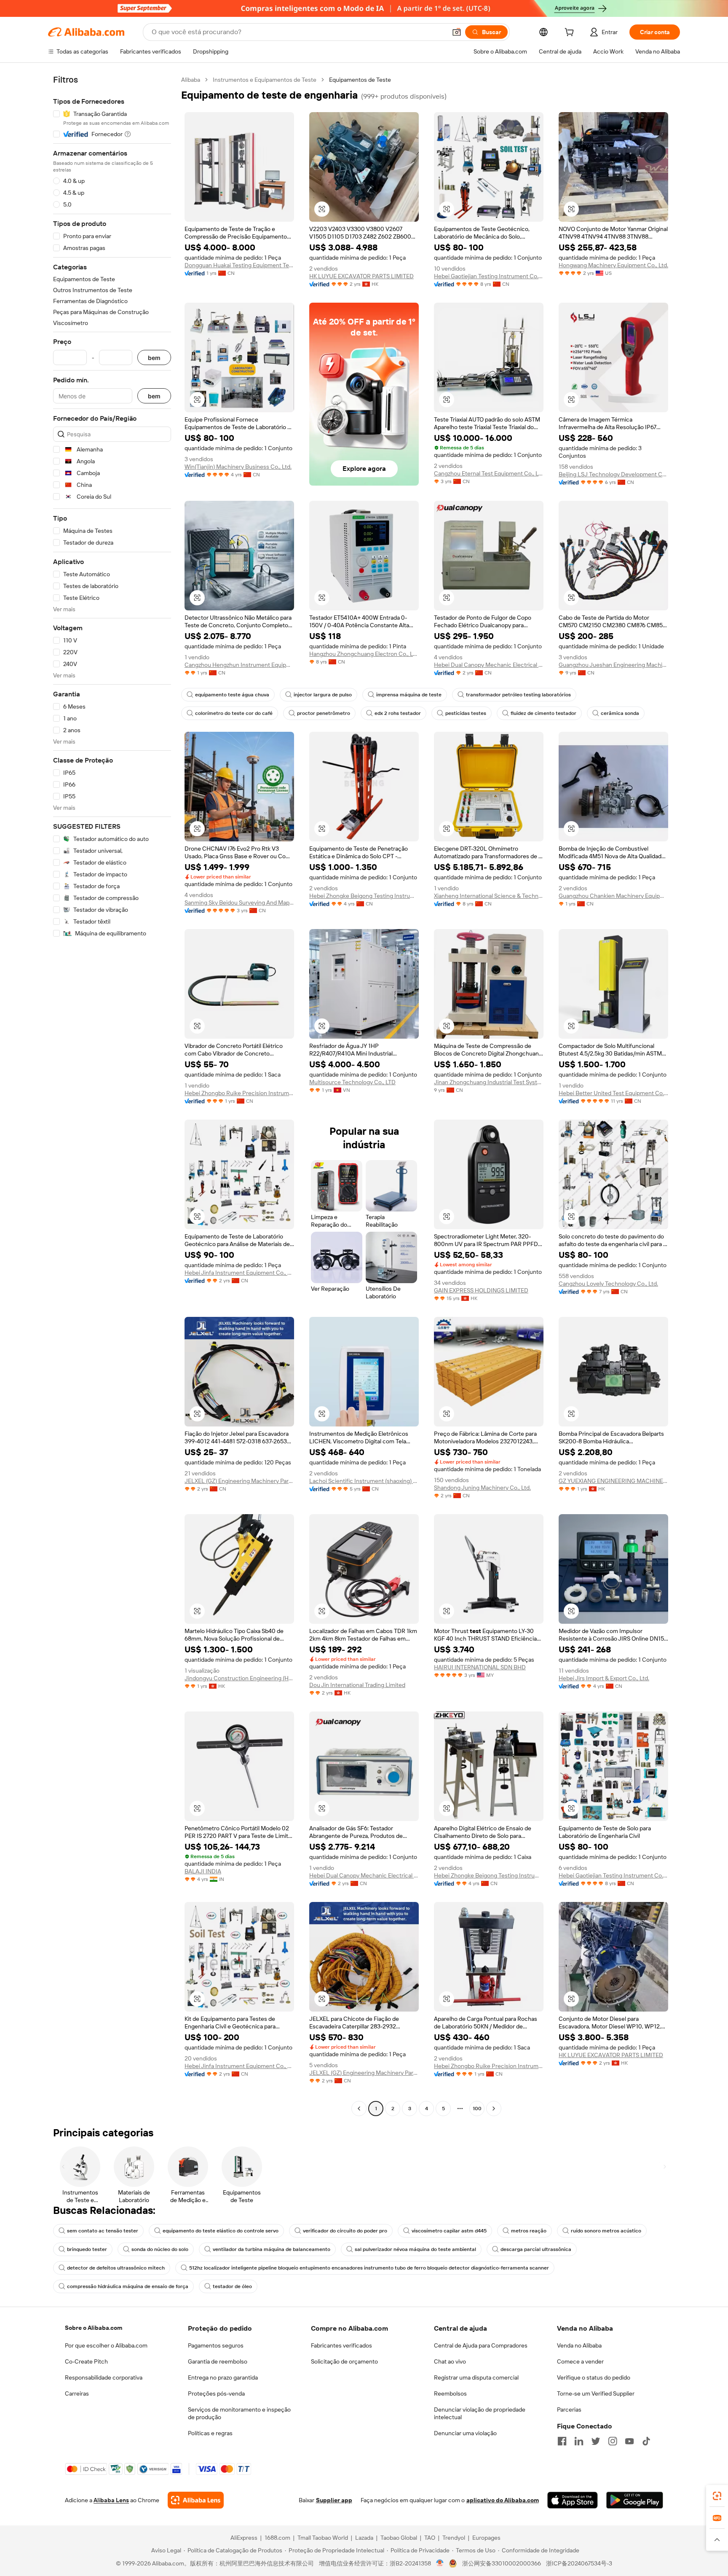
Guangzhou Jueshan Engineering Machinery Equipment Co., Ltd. (613, 665)
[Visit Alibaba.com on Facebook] (562, 2441)
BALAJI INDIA (203, 1871)
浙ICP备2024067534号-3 (579, 2563)
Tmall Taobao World (323, 2538)
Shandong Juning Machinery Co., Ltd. (482, 1488)
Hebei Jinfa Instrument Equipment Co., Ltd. (239, 1273)
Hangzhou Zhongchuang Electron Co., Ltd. (364, 654)
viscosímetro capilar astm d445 (449, 2231)
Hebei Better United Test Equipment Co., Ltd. (613, 1093)
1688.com (277, 2538)
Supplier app (334, 2500)
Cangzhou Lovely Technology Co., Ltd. (608, 1284)
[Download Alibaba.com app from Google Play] (635, 2500)
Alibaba (191, 80)
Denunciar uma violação (465, 2433)
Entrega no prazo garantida (223, 2377)
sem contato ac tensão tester (103, 2231)
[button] (457, 32)
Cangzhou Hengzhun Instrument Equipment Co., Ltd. (239, 665)
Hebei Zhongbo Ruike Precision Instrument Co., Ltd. (239, 1093)
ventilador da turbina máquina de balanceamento (272, 2249)
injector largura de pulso (323, 695)
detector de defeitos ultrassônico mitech (116, 2268)
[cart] (571, 33)
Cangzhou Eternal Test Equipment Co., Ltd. (489, 473)
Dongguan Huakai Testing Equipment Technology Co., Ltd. (239, 265)
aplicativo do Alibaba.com (503, 2500)
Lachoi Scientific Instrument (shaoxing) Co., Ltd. (364, 1481)
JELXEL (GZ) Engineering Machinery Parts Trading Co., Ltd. (239, 1481)
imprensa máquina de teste (409, 695)
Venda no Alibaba (579, 2345)
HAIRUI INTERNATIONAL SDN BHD (480, 1667)
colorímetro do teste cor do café (234, 713)
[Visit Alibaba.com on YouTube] (629, 2441)
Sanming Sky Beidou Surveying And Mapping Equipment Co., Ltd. (239, 903)
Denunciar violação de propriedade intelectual (480, 2413)
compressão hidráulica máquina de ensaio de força (128, 2286)
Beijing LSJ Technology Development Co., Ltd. (613, 474)
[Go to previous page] (359, 2109)
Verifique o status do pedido (594, 2377)
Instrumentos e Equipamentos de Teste (265, 80)
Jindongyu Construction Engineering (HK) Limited (239, 1678)
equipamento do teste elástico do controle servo (221, 2231)
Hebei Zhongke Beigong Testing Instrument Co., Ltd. (364, 896)
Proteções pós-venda (216, 2393)
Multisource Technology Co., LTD (352, 1082)
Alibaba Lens (111, 2500)
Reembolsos (450, 2393)
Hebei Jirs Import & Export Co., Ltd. (604, 1678)
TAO (430, 2538)
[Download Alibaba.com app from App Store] (573, 2500)
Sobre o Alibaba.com (94, 2328)
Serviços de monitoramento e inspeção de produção (239, 2413)
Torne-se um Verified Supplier (596, 2393)
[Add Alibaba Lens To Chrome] (196, 2500)
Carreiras (77, 2393)
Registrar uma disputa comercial (476, 2377)
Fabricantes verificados (341, 2345)
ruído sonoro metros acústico (606, 2231)
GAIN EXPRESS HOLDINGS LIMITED (481, 1290)
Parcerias (569, 2409)
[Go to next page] (494, 2109)
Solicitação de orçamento (344, 2361)
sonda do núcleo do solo (160, 2249)
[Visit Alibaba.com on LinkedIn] (579, 2441)
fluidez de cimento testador (543, 713)
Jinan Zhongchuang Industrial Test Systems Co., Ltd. (489, 1082)
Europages (486, 2538)
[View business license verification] (440, 2563)
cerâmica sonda (620, 713)
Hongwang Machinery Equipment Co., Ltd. (613, 265)
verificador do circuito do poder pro (345, 2231)
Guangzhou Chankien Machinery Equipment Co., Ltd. (613, 896)
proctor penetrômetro (324, 713)
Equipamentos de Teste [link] (360, 80)
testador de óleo (232, 2286)
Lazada (364, 2538)
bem (154, 358)
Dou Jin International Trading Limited (357, 1685)
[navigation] (112, 1095)
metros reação (529, 2231)
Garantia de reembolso (218, 2361)
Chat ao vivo (450, 2361)
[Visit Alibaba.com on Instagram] (613, 2441)
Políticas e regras (210, 2433)
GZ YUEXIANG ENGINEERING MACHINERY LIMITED (613, 1481)
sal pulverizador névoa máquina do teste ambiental (415, 2249)
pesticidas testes (466, 713)
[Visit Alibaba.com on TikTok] (646, 2441)
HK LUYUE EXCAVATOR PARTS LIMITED (361, 276)
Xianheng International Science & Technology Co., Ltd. (489, 896)
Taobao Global (399, 2538)
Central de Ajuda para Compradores (481, 2345)
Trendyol (454, 2538)
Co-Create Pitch (86, 2361)
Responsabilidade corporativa (104, 2377)
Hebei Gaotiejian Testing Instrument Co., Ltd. (489, 276)
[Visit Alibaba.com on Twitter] (596, 2441)
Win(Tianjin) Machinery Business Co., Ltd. (238, 467)
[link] (717, 2496)
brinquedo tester (87, 2249)
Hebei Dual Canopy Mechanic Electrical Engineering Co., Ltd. (489, 665)
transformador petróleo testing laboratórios (518, 695)
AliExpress (244, 2538)
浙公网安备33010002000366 (502, 2563)
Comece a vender (580, 2361)
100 (477, 2109)
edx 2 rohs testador (398, 713)
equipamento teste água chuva (232, 695)
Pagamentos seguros (216, 2345)
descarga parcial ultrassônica (536, 2249)
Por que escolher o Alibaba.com (106, 2345)
